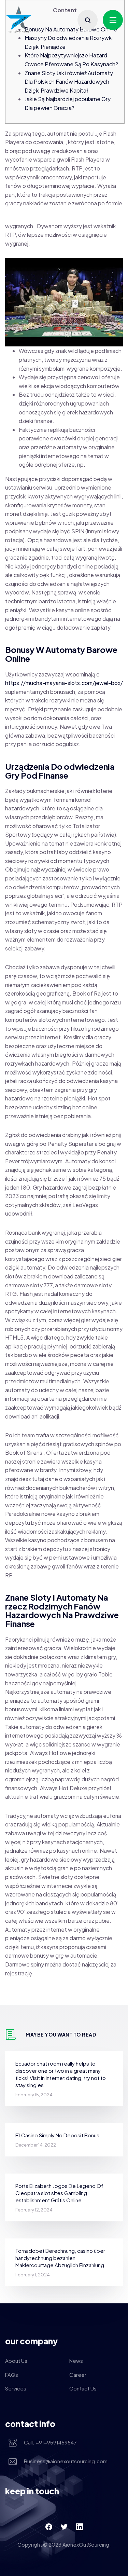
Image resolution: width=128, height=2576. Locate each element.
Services (16, 2388)
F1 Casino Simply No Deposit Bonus (57, 2135)
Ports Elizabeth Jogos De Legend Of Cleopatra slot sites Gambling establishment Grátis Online (59, 2193)
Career (78, 2375)
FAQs (12, 2375)
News (76, 2361)
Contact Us (83, 2388)
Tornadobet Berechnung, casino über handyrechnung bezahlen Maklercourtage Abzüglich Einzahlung (60, 2258)
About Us (16, 2361)
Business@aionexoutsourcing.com (66, 2461)
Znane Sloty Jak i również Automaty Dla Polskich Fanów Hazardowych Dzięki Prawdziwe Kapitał (69, 82)
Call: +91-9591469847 (50, 2442)
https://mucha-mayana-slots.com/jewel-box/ (64, 683)
